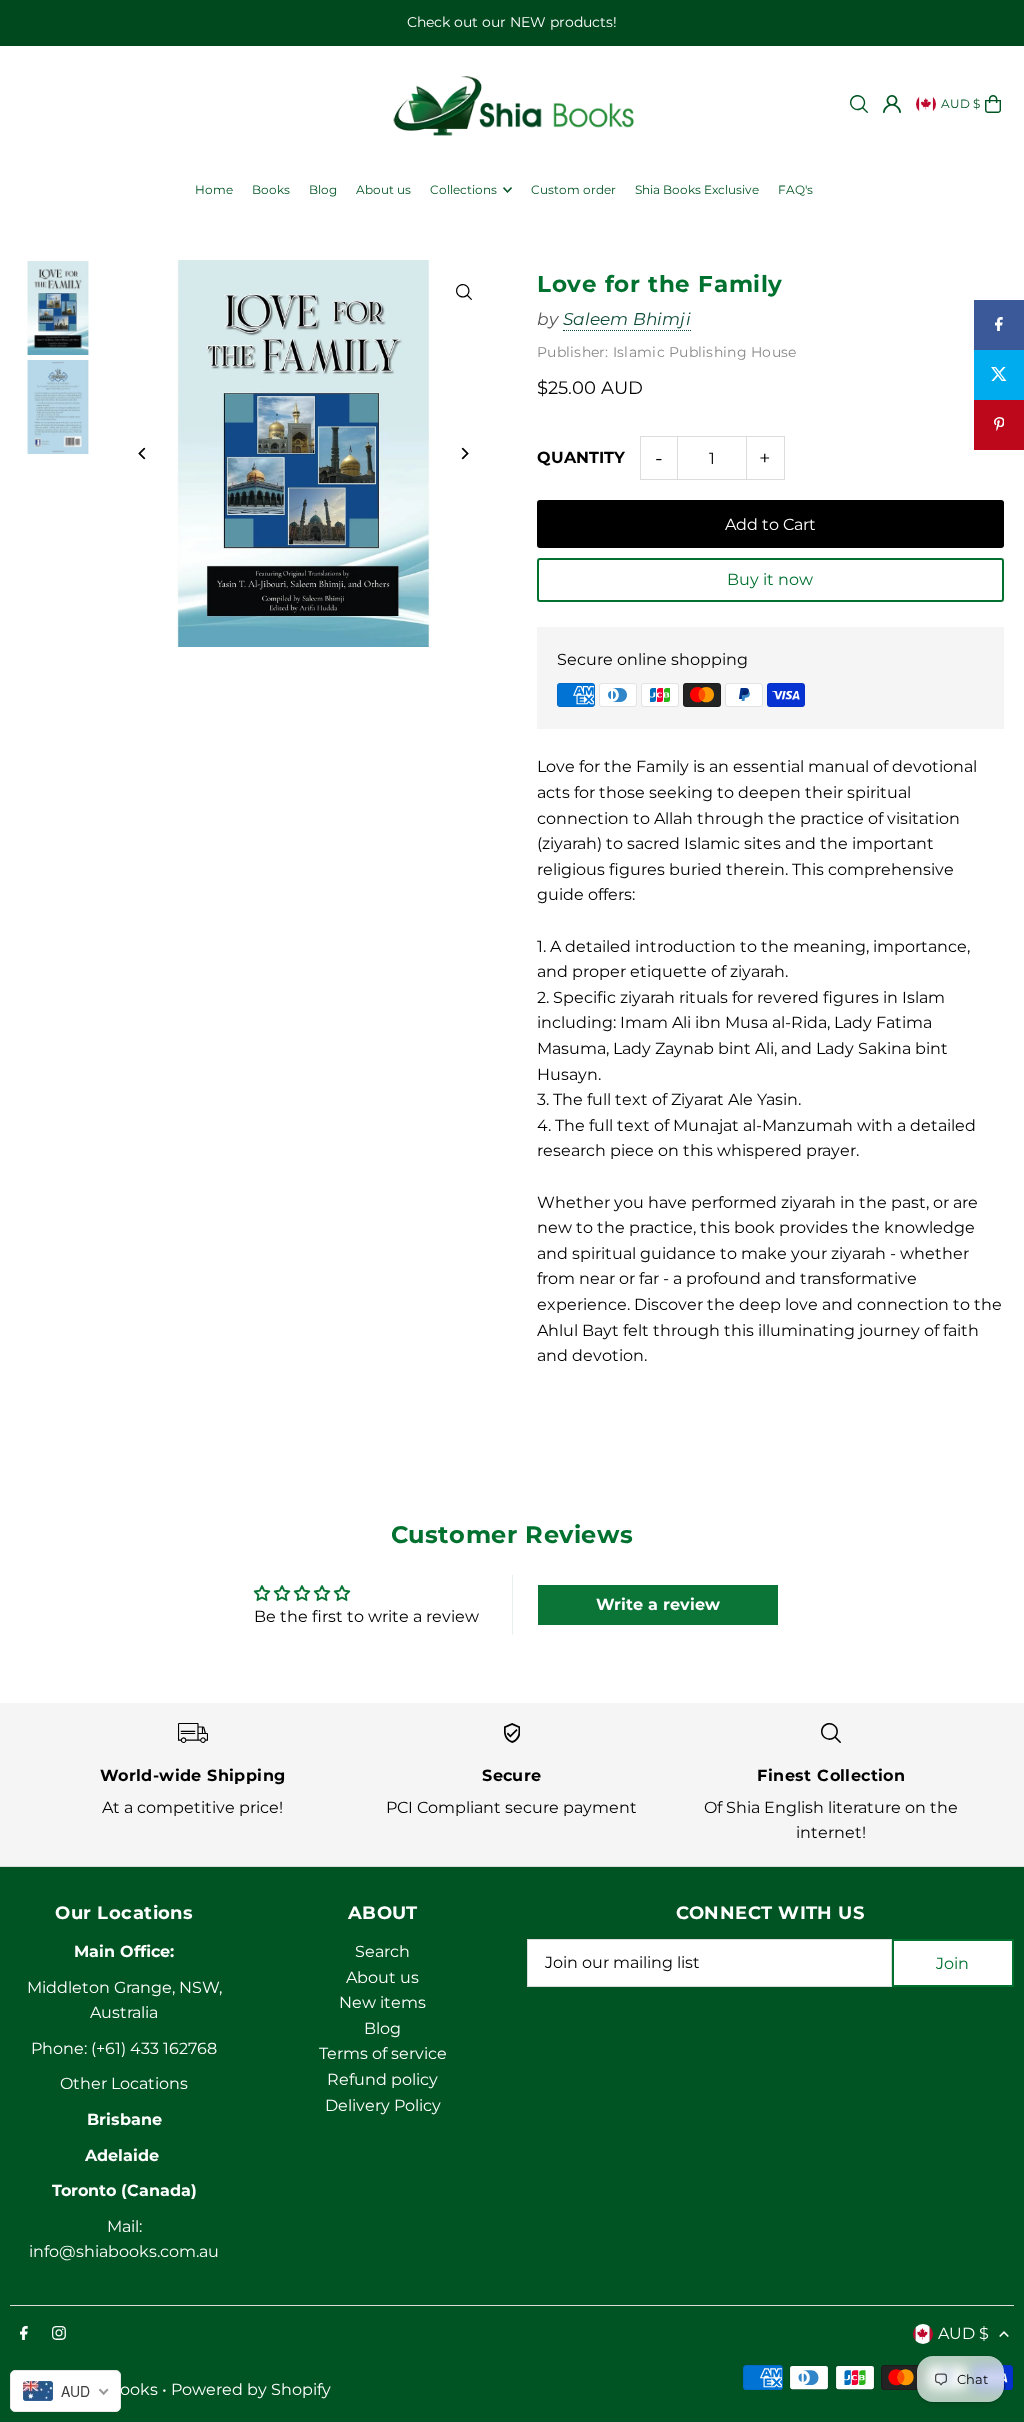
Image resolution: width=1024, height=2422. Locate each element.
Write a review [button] (658, 1604)
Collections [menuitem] (463, 189)
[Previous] (142, 453)
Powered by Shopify (251, 2389)
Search (382, 1951)
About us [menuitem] (383, 189)
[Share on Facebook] (999, 325)
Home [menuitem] (214, 189)
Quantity (581, 457)
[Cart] (993, 104)
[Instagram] (59, 2334)
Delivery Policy (383, 2105)
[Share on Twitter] (999, 375)
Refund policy (382, 2079)
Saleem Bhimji (627, 319)
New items (382, 2002)
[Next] (464, 453)
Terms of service (383, 2053)
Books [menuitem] (271, 189)
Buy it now (770, 579)
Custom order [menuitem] (573, 189)
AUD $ (960, 103)
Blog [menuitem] (323, 189)
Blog (382, 2028)
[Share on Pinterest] (999, 425)
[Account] (892, 104)
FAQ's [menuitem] (795, 189)
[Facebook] (24, 2334)
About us (382, 1977)
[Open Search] (859, 104)
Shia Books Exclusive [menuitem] (697, 189)
